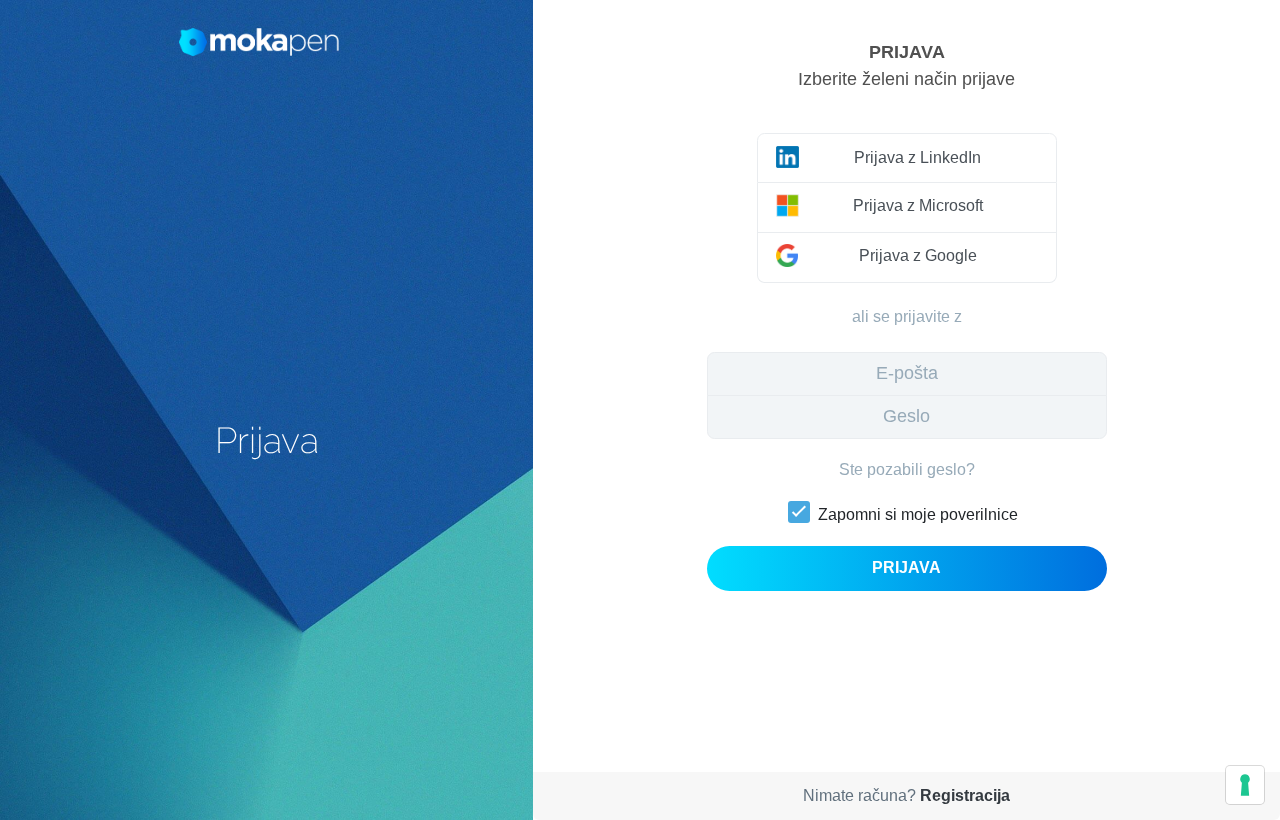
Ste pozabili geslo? (907, 469)
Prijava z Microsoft (918, 205)
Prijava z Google (918, 255)
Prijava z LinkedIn (917, 157)
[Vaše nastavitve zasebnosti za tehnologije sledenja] (1245, 785)
